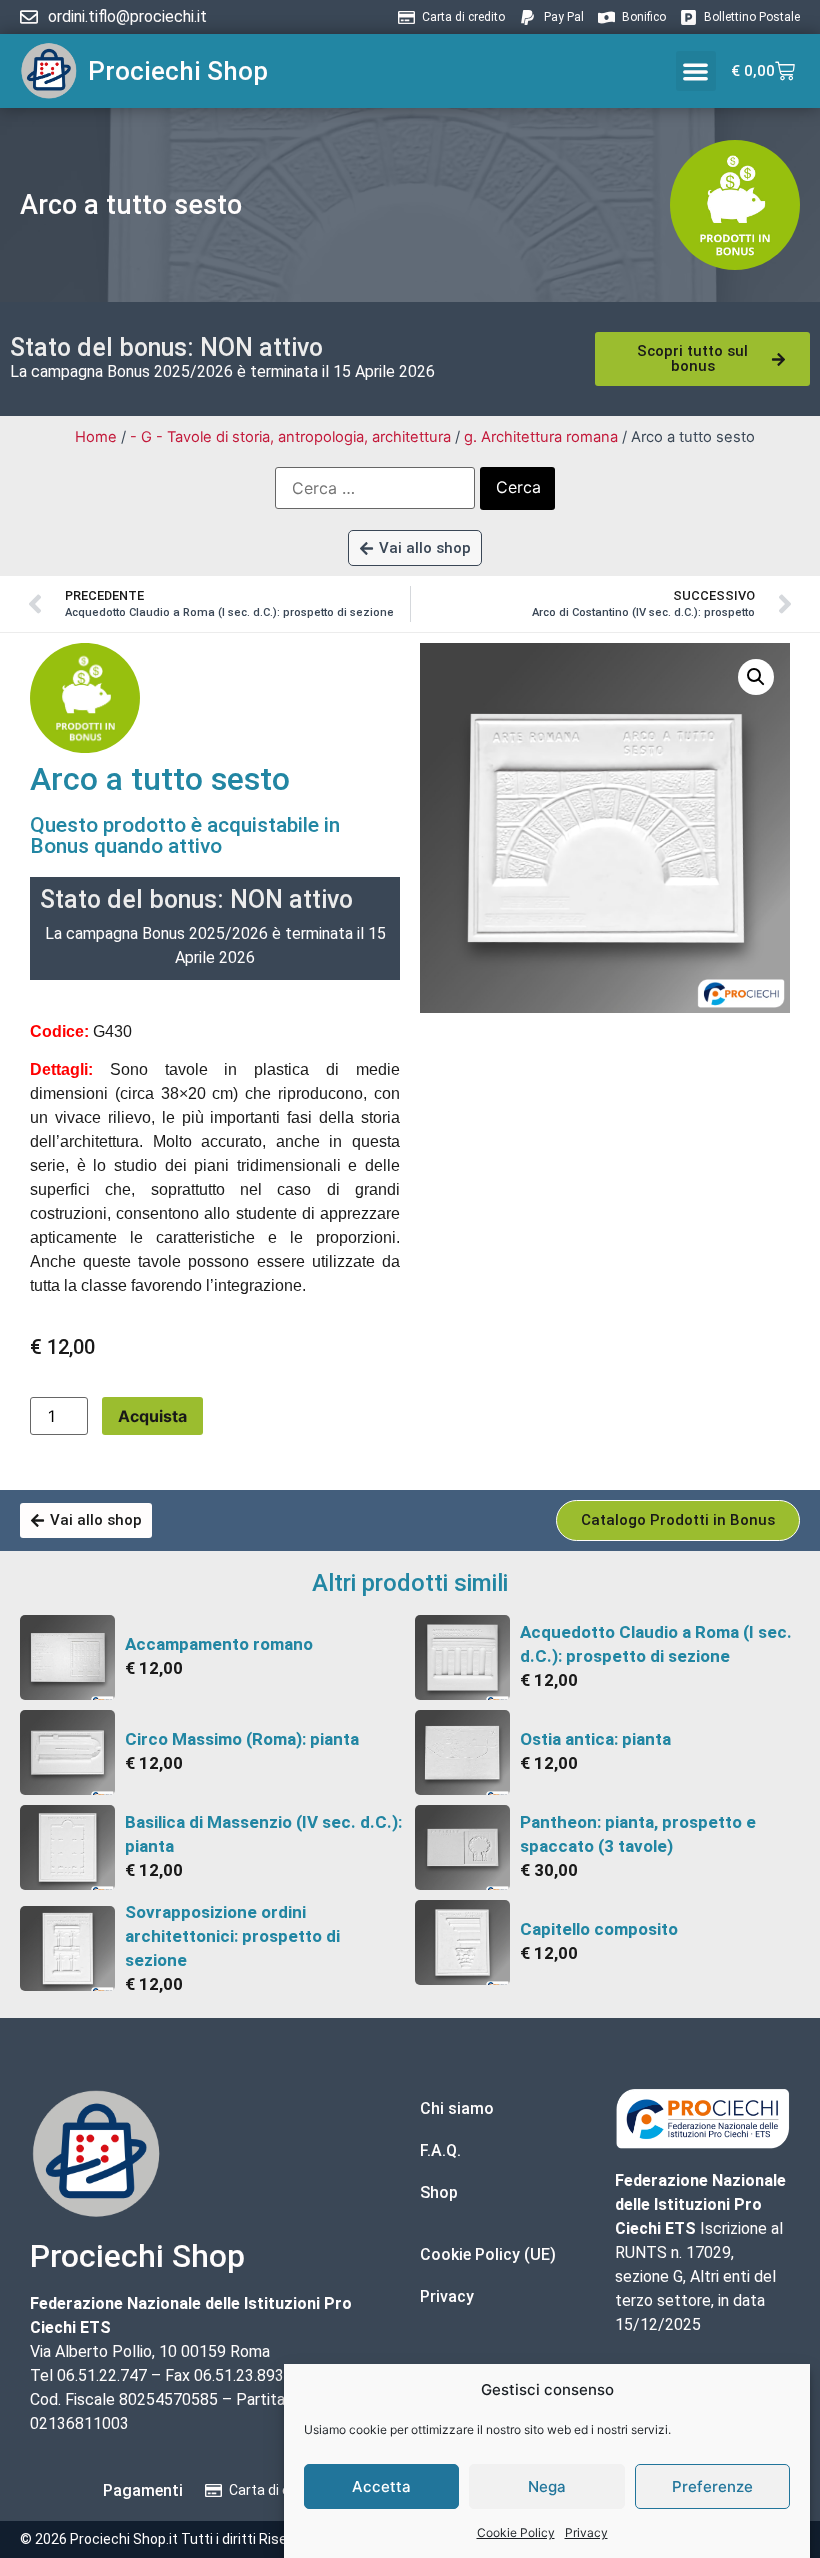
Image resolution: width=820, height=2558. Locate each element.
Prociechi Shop (178, 71)
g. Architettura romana (541, 437)
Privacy (586, 2532)
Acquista (152, 1416)
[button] (696, 71)
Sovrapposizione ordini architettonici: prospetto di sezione (232, 1936)
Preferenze (712, 2486)
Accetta (381, 2486)
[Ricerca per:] (375, 488)
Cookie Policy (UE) (488, 2254)
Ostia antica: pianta (595, 1739)
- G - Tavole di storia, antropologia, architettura (290, 437)
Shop (439, 2192)
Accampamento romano (219, 1644)
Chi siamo (457, 2108)
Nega (547, 2486)
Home (96, 437)
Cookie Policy (516, 2532)
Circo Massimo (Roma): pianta (242, 1739)
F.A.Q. (440, 2150)
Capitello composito (599, 1929)
